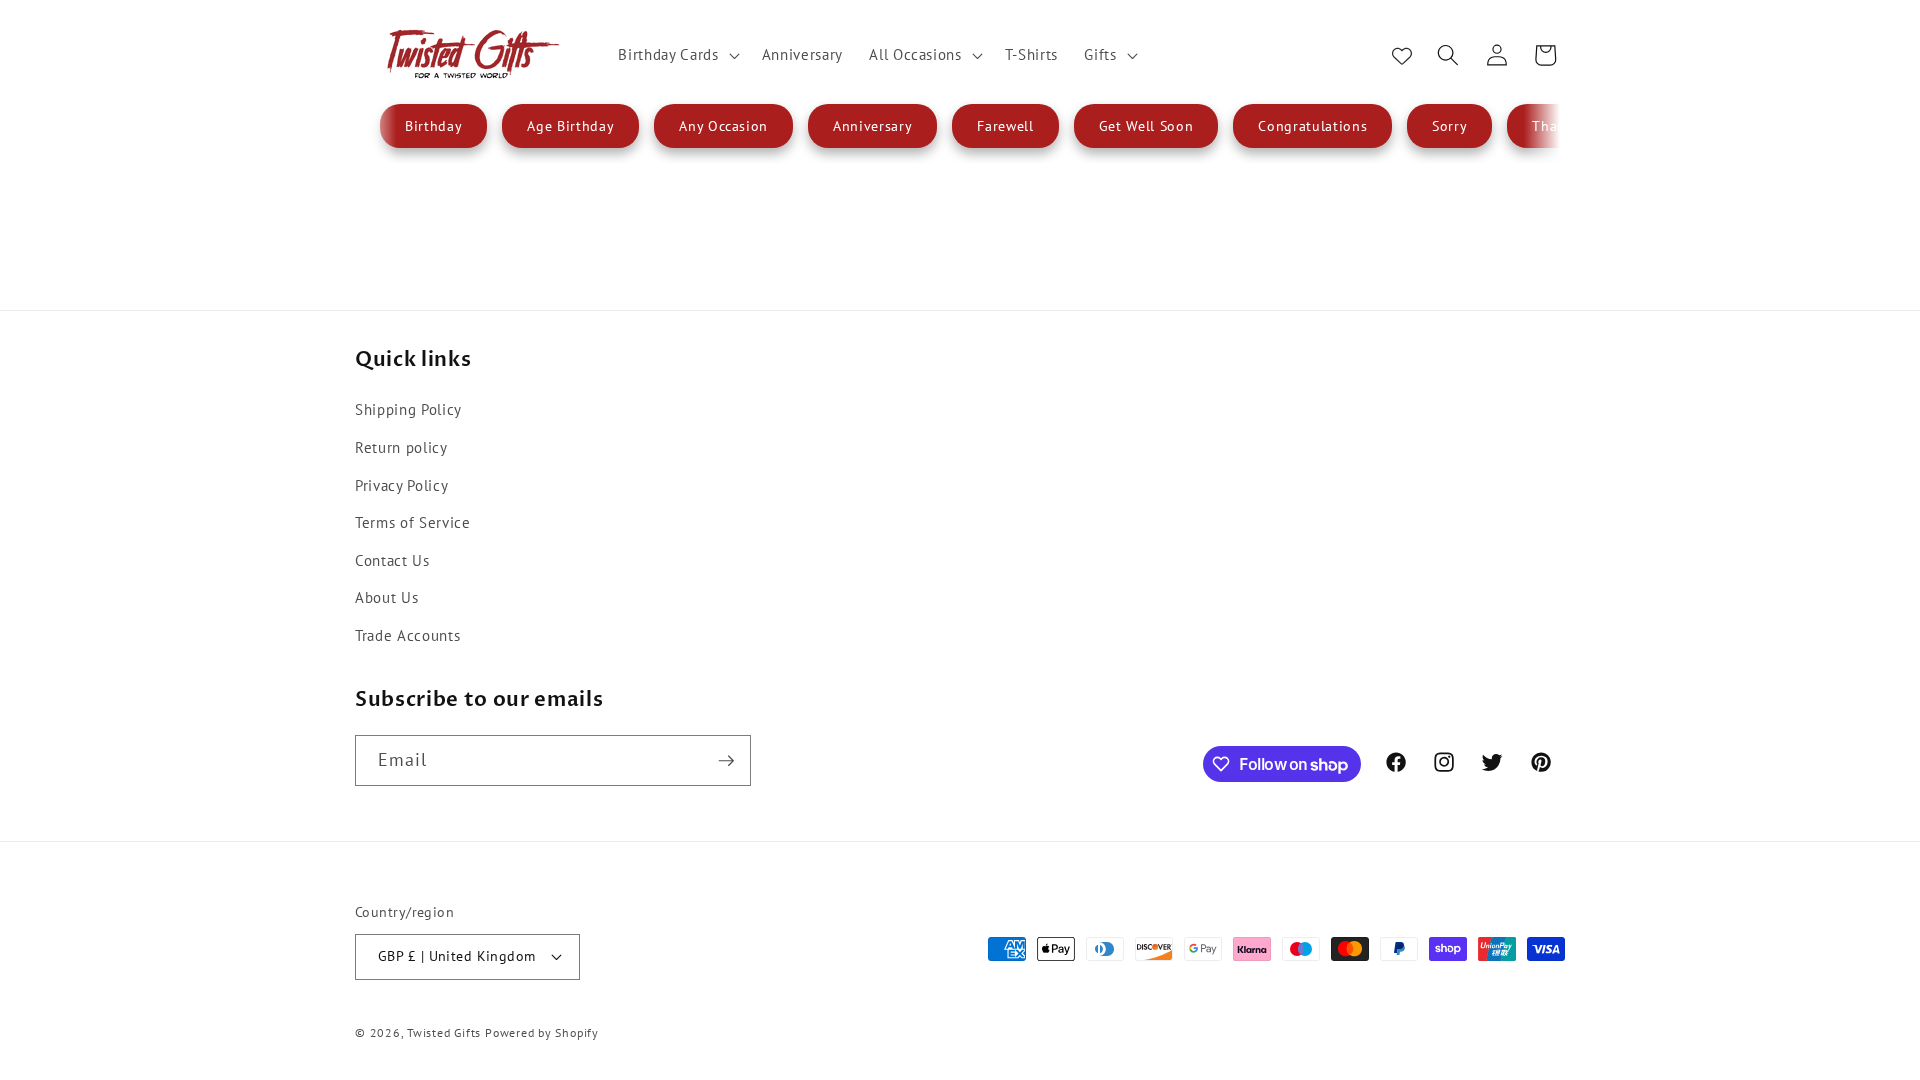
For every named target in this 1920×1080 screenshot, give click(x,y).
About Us (386, 597)
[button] (676, 55)
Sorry (1449, 126)
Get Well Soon (1146, 126)
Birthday (433, 126)
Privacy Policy (401, 485)
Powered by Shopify (542, 1032)
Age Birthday (570, 126)
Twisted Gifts (444, 1032)
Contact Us (392, 560)
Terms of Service (413, 522)
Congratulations (1312, 126)
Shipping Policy (408, 409)
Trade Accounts (407, 635)
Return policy (401, 447)
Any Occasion (723, 126)
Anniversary (872, 126)
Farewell (1005, 126)
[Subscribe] (726, 761)
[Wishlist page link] (1402, 55)
